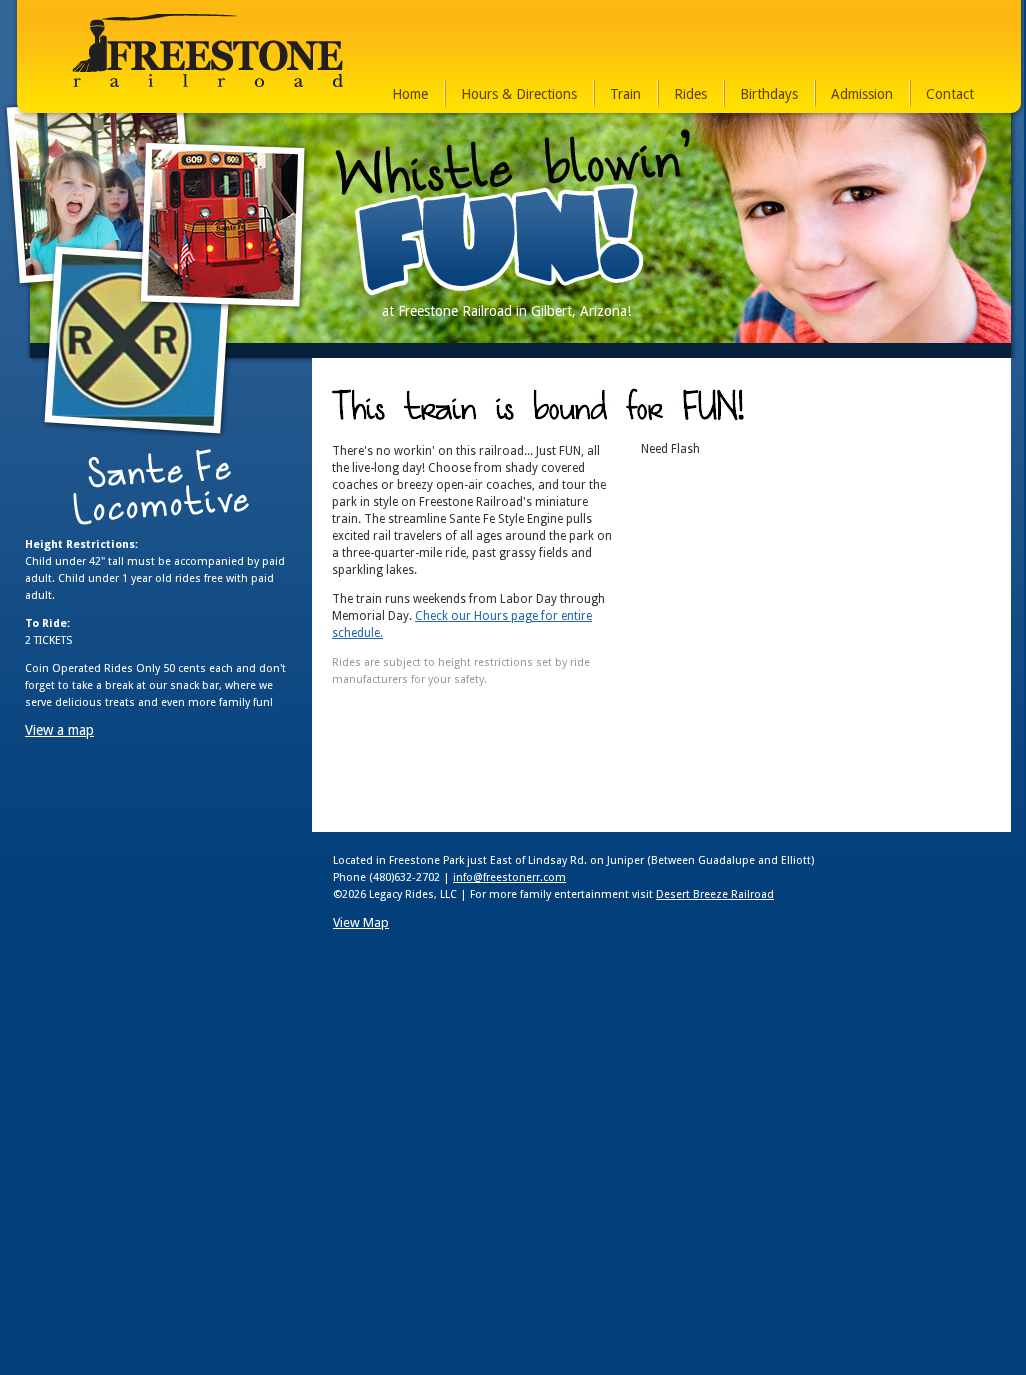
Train (625, 94)
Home (410, 94)
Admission (862, 94)
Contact (950, 94)
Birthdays (769, 94)
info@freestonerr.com (509, 877)
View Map (361, 922)
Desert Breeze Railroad (715, 894)
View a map (59, 730)
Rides (690, 94)
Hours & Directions (519, 94)
